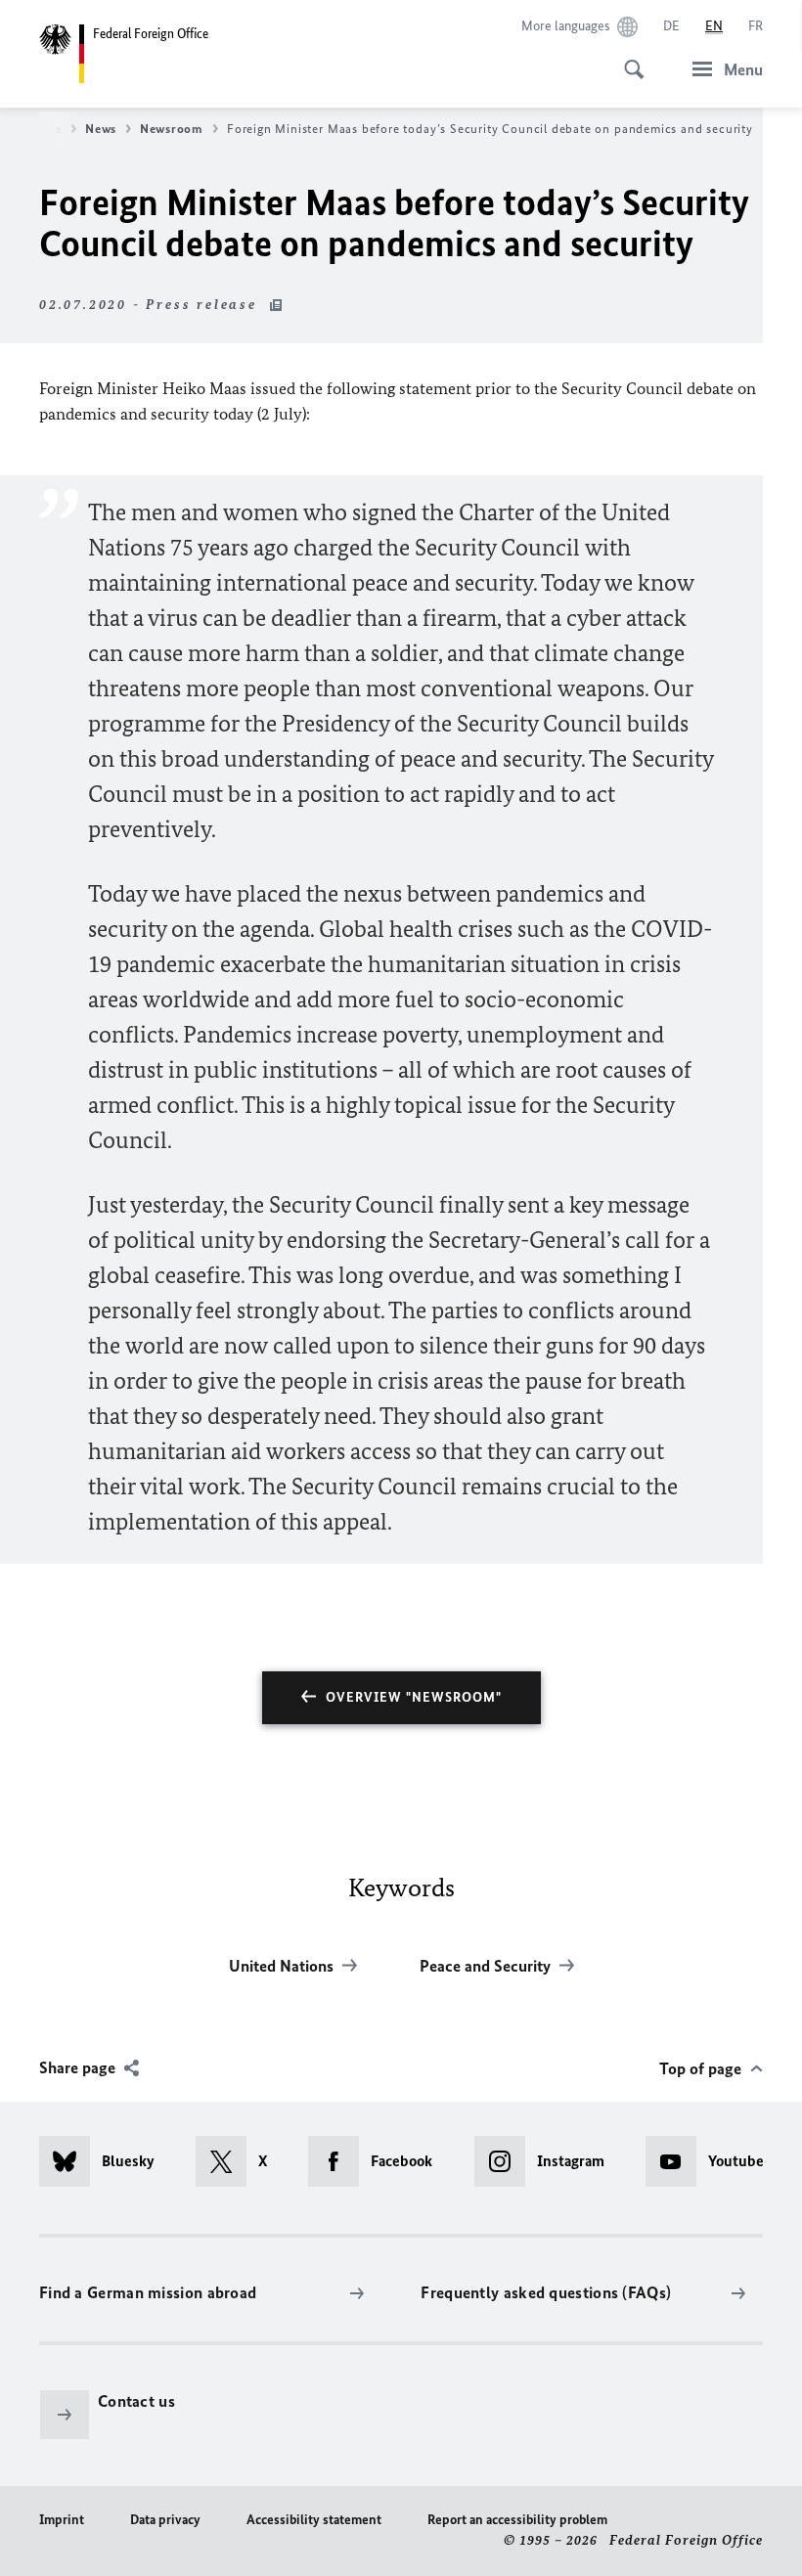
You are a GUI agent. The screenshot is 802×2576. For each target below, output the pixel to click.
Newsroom (172, 129)
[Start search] (628, 59)
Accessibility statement (314, 2520)
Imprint (62, 2520)
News (101, 129)
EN (714, 26)
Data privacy (165, 2520)
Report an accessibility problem (517, 2520)
